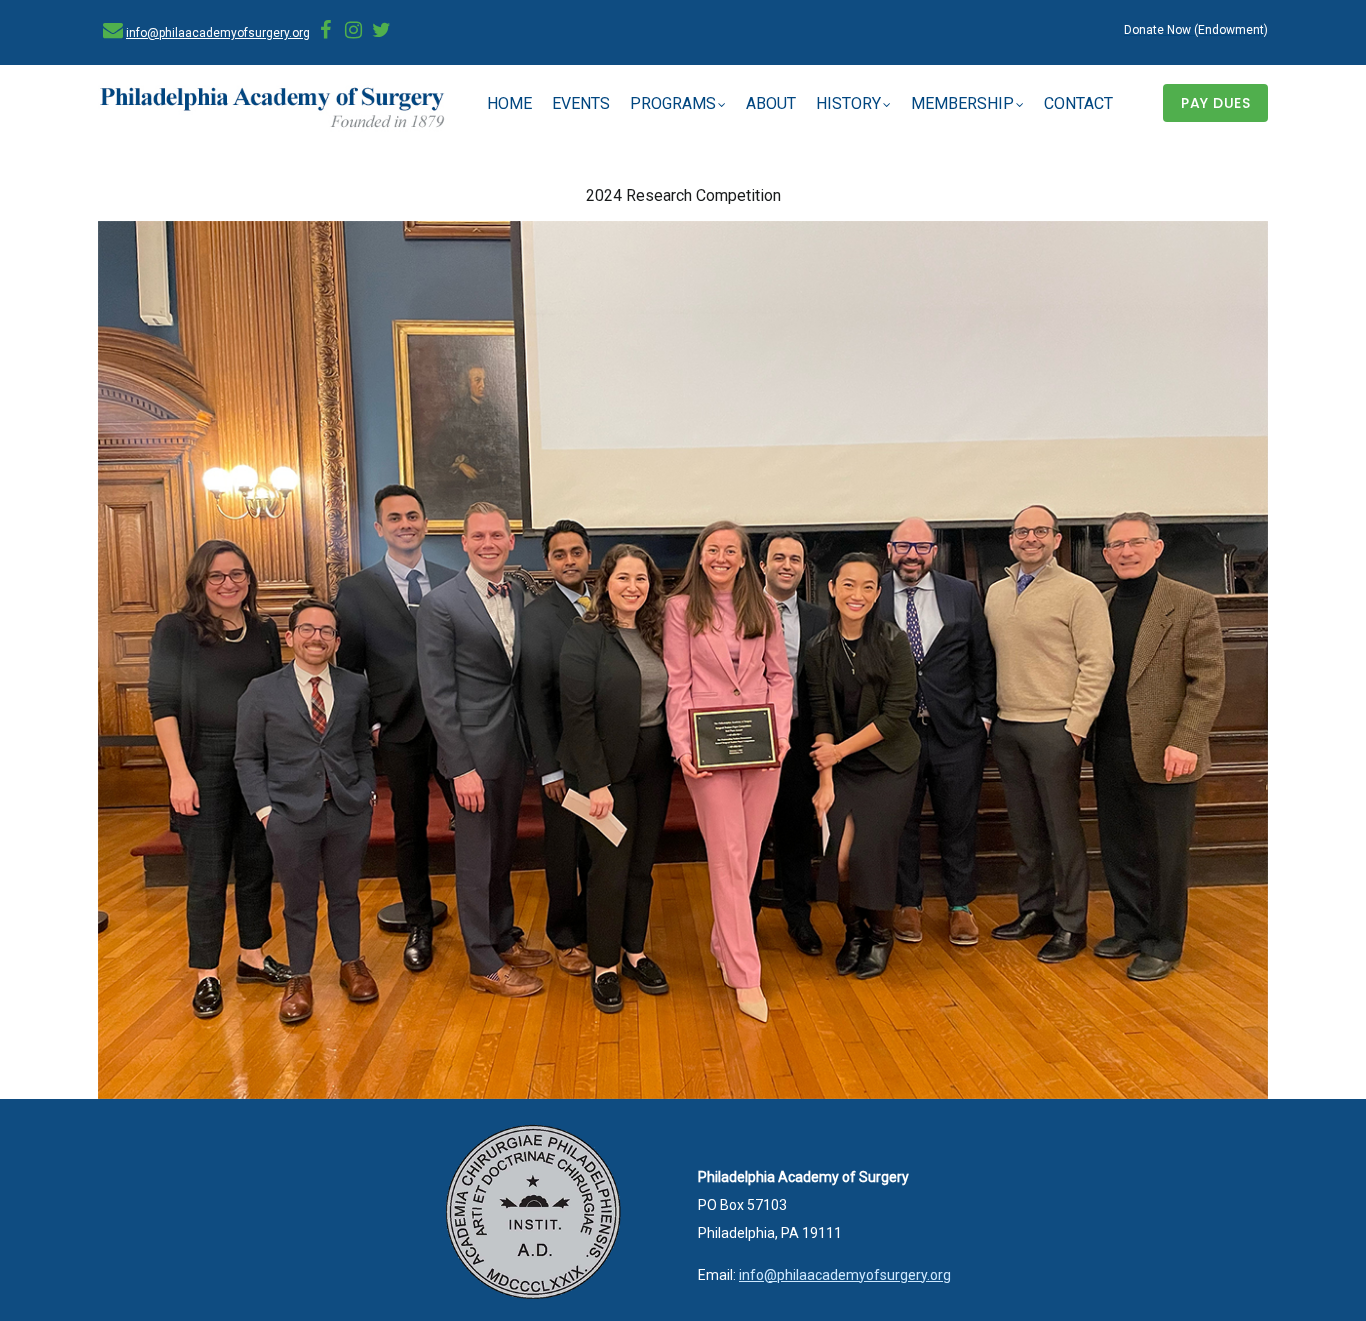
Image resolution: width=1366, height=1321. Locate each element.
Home (509, 103)
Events (581, 103)
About (771, 103)
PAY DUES (1215, 103)
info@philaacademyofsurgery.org (218, 33)
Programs (673, 103)
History (848, 103)
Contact (1078, 103)
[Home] (273, 109)
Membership (962, 103)
